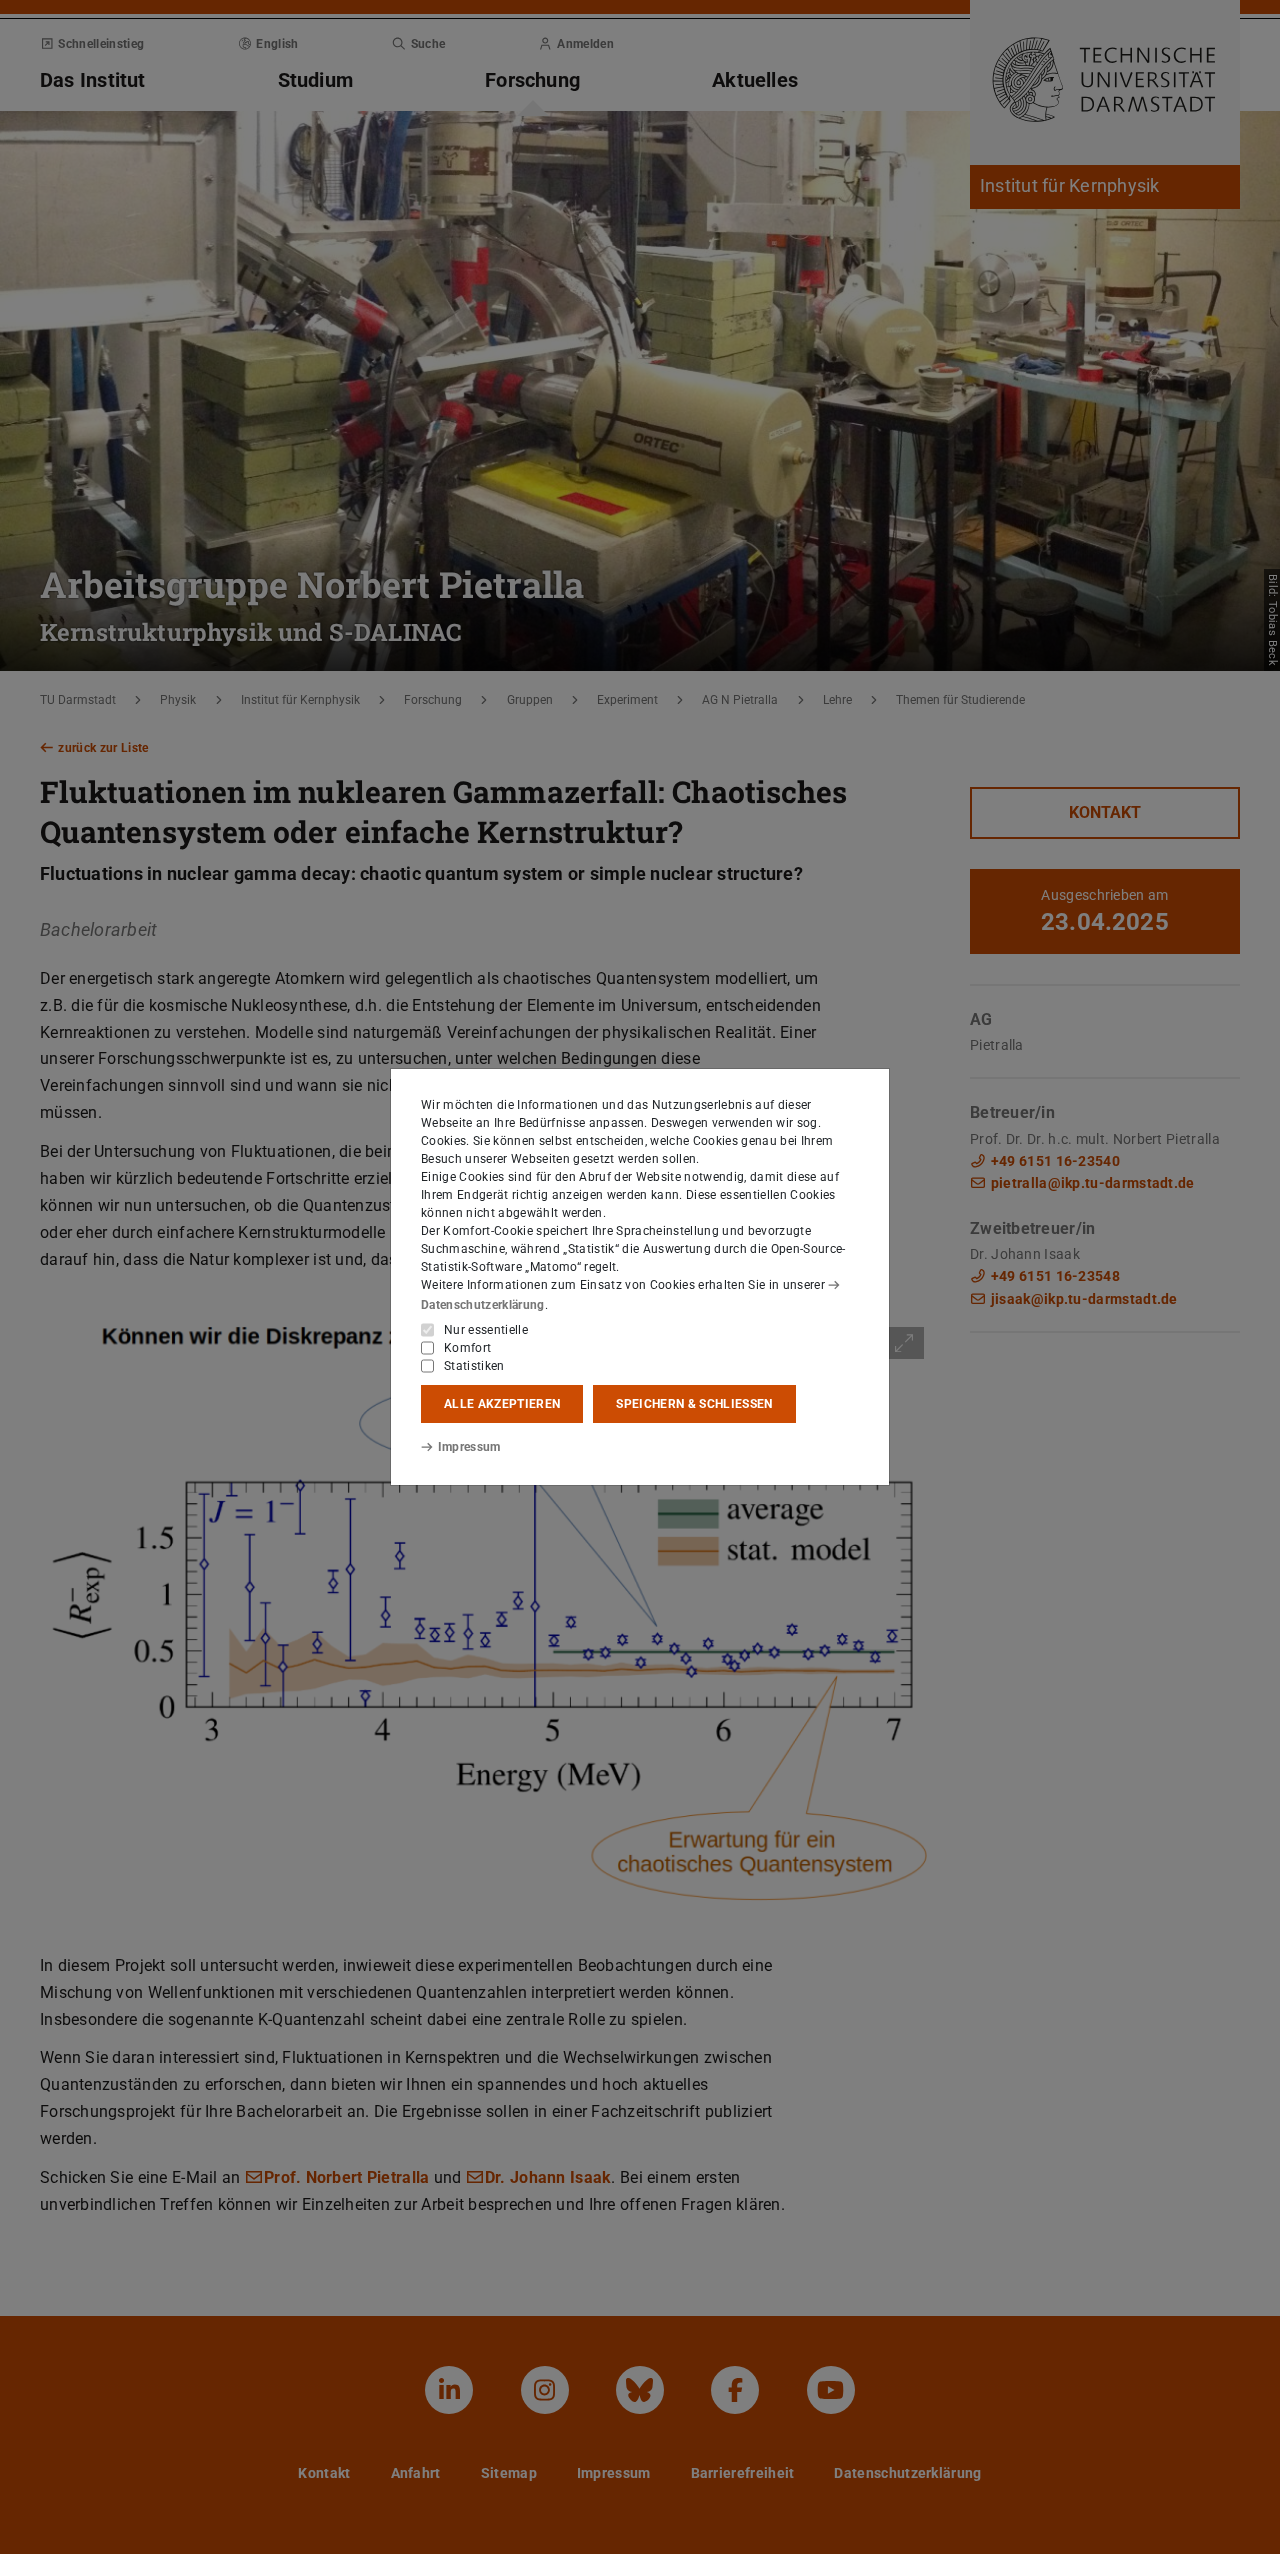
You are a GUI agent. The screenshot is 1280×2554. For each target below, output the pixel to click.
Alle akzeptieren (502, 1404)
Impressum (469, 1447)
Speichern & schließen (694, 1404)
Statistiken (474, 1366)
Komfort (467, 1348)
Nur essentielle (486, 1330)
